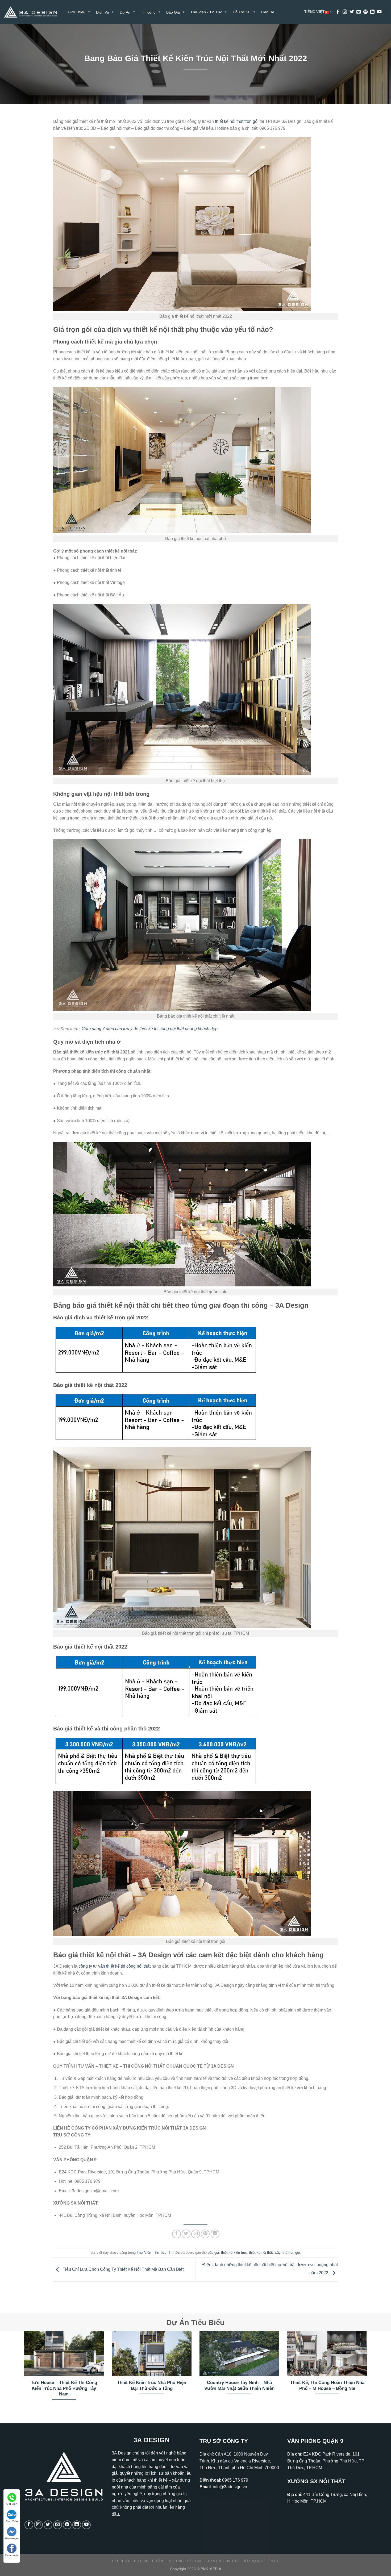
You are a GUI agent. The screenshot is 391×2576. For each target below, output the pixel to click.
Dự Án (158, 2561)
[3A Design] (31, 12)
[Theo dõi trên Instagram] (345, 12)
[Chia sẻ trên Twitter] (186, 2234)
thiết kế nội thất (261, 2253)
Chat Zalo (12, 2521)
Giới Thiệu (77, 12)
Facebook (12, 2555)
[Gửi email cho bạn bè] (196, 2234)
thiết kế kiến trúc (234, 2253)
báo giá (213, 2253)
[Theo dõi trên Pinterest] (365, 12)
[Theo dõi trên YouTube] (379, 12)
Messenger (12, 2538)
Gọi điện (12, 2504)
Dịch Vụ (141, 2561)
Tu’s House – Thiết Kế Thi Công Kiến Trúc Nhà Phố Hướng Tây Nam (64, 2388)
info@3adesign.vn (230, 2487)
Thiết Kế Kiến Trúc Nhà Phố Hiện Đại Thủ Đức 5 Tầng (152, 2385)
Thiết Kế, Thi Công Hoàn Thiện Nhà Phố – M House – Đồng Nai (327, 2385)
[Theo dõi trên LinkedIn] (372, 12)
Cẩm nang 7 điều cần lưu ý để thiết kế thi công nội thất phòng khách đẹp (150, 1029)
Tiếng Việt (315, 12)
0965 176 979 (235, 2480)
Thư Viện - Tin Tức (206, 12)
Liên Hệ (268, 12)
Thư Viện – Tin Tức (222, 2561)
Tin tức (174, 2253)
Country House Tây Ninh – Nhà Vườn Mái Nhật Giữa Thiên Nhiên (239, 2385)
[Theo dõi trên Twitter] (352, 12)
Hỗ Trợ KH (242, 12)
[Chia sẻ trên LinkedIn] (215, 2234)
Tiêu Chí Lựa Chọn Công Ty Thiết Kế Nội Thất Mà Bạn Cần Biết (123, 2270)
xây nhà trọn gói (287, 2253)
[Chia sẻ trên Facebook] (176, 2234)
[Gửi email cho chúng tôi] (359, 12)
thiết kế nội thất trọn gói (237, 121)
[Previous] (23, 2373)
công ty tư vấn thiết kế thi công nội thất (115, 1966)
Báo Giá (194, 2561)
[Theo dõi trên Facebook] (338, 12)
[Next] (368, 2373)
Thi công (175, 2561)
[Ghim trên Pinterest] (205, 2234)
